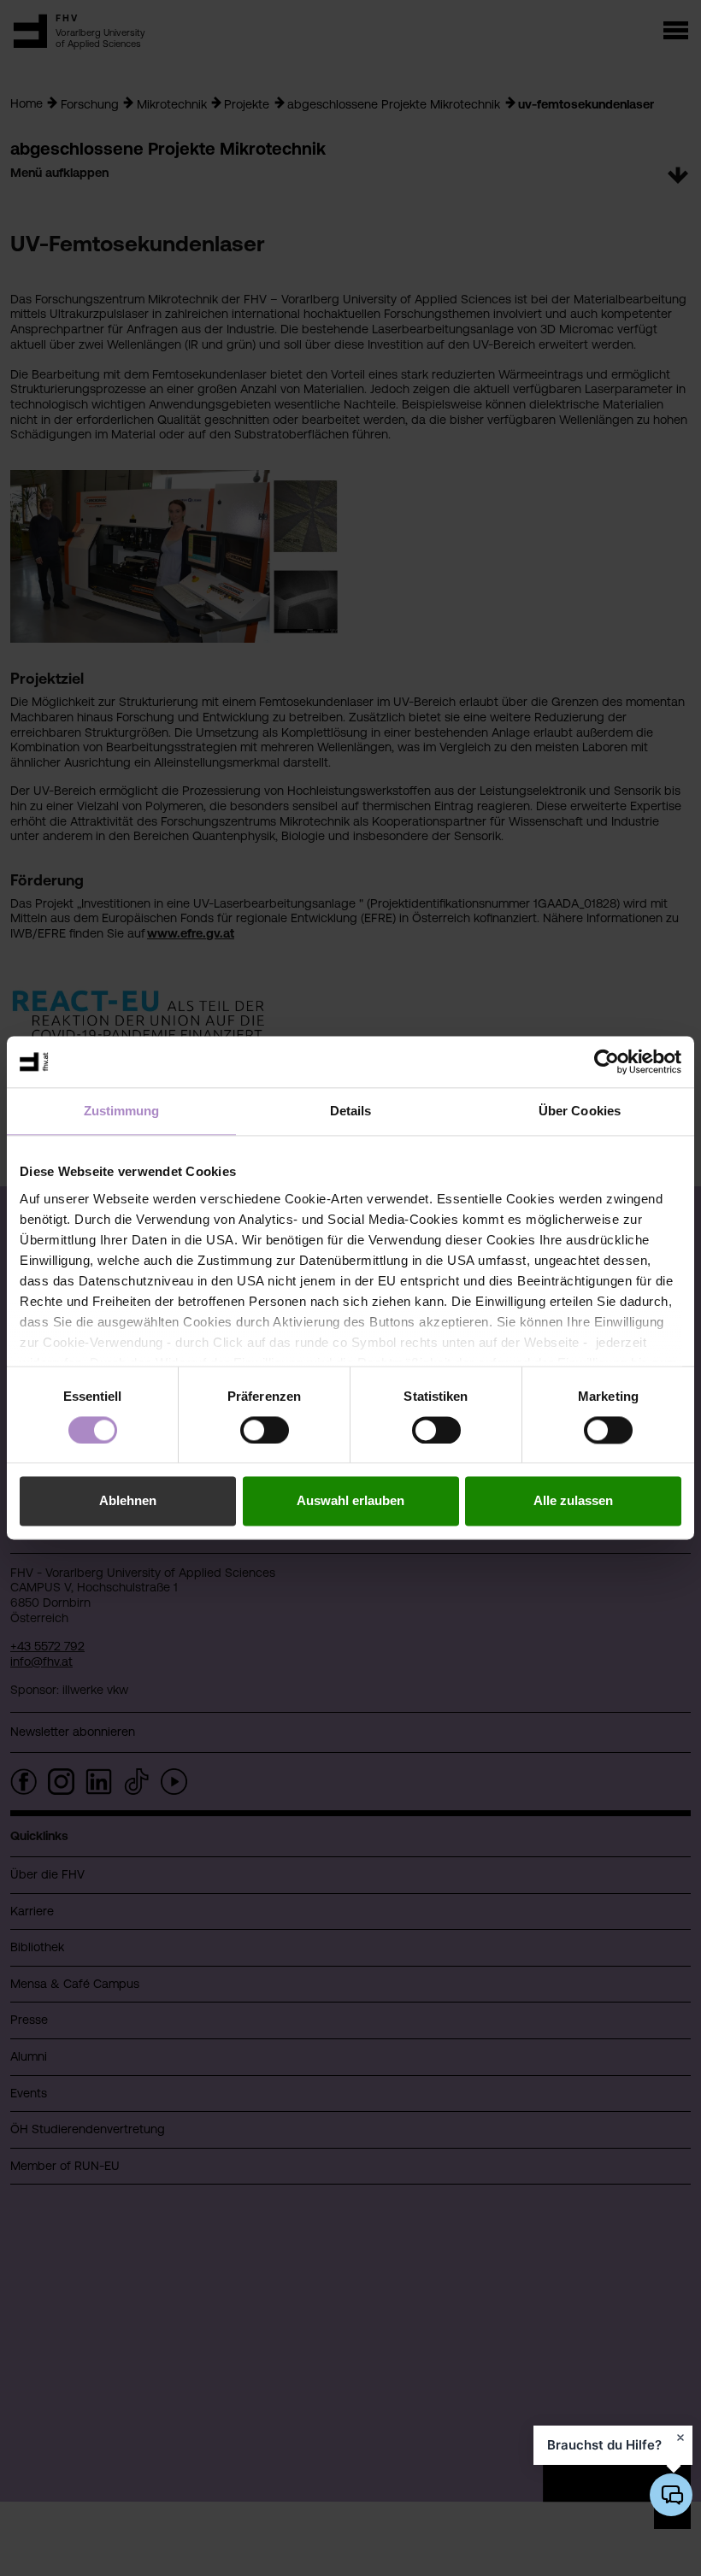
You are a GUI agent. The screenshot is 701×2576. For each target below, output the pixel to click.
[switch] (265, 1430)
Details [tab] (351, 1111)
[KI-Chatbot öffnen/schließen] (671, 2495)
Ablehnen (128, 1501)
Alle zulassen (573, 1501)
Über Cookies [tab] (580, 1111)
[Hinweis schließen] (680, 2438)
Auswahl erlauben (350, 1501)
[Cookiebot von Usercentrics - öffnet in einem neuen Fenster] (607, 1062)
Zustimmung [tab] (122, 1111)
